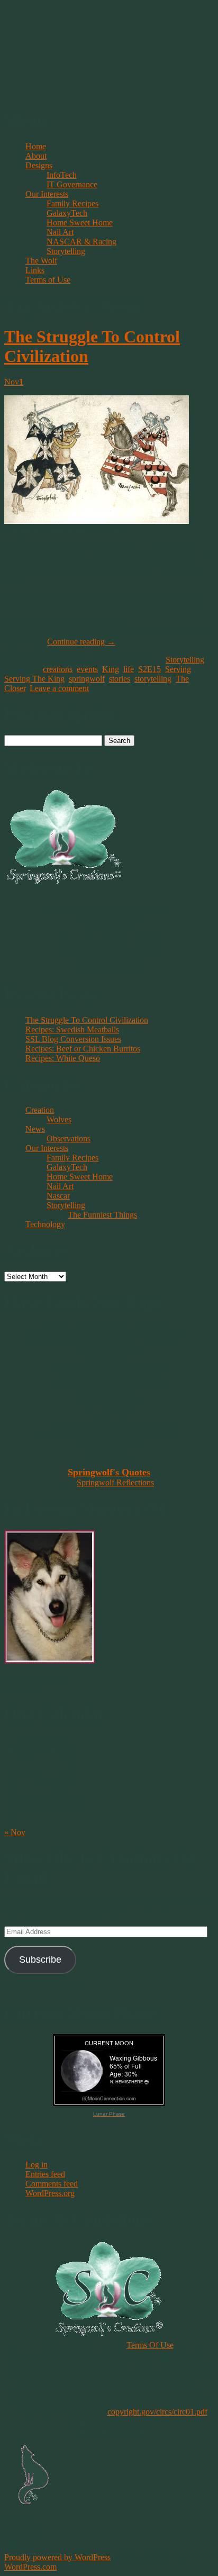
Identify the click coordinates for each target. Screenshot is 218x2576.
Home (36, 146)
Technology (45, 1224)
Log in (37, 2165)
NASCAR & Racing (81, 242)
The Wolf (41, 261)
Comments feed (52, 2184)
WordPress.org (50, 2193)
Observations (69, 1139)
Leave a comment (59, 688)
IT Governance (72, 184)
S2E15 (149, 669)
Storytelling (66, 251)
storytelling (153, 679)
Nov (14, 382)
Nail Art (60, 232)
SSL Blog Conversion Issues (73, 1039)
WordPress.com (30, 2567)
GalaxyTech (67, 213)
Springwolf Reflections (115, 1482)
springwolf (87, 679)
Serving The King (34, 679)
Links (35, 270)
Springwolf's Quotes (109, 1472)
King (111, 669)
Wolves (59, 1119)
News (35, 1129)
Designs (39, 165)
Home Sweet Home (80, 223)
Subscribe (40, 1960)
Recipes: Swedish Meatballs (72, 1030)
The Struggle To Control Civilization (87, 1020)
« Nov (15, 1832)
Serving (178, 669)
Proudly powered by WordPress (57, 2557)
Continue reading (81, 642)
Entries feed (45, 2174)
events (87, 669)
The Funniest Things (102, 1215)
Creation (40, 1110)
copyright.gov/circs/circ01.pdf (157, 2412)
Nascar (58, 1196)
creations (58, 669)
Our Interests (47, 194)
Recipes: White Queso (63, 1058)
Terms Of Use (150, 2345)
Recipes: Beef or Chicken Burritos (83, 1049)
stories (120, 679)
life (129, 669)
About (36, 156)
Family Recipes (72, 203)
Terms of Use (48, 280)
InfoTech (62, 175)
